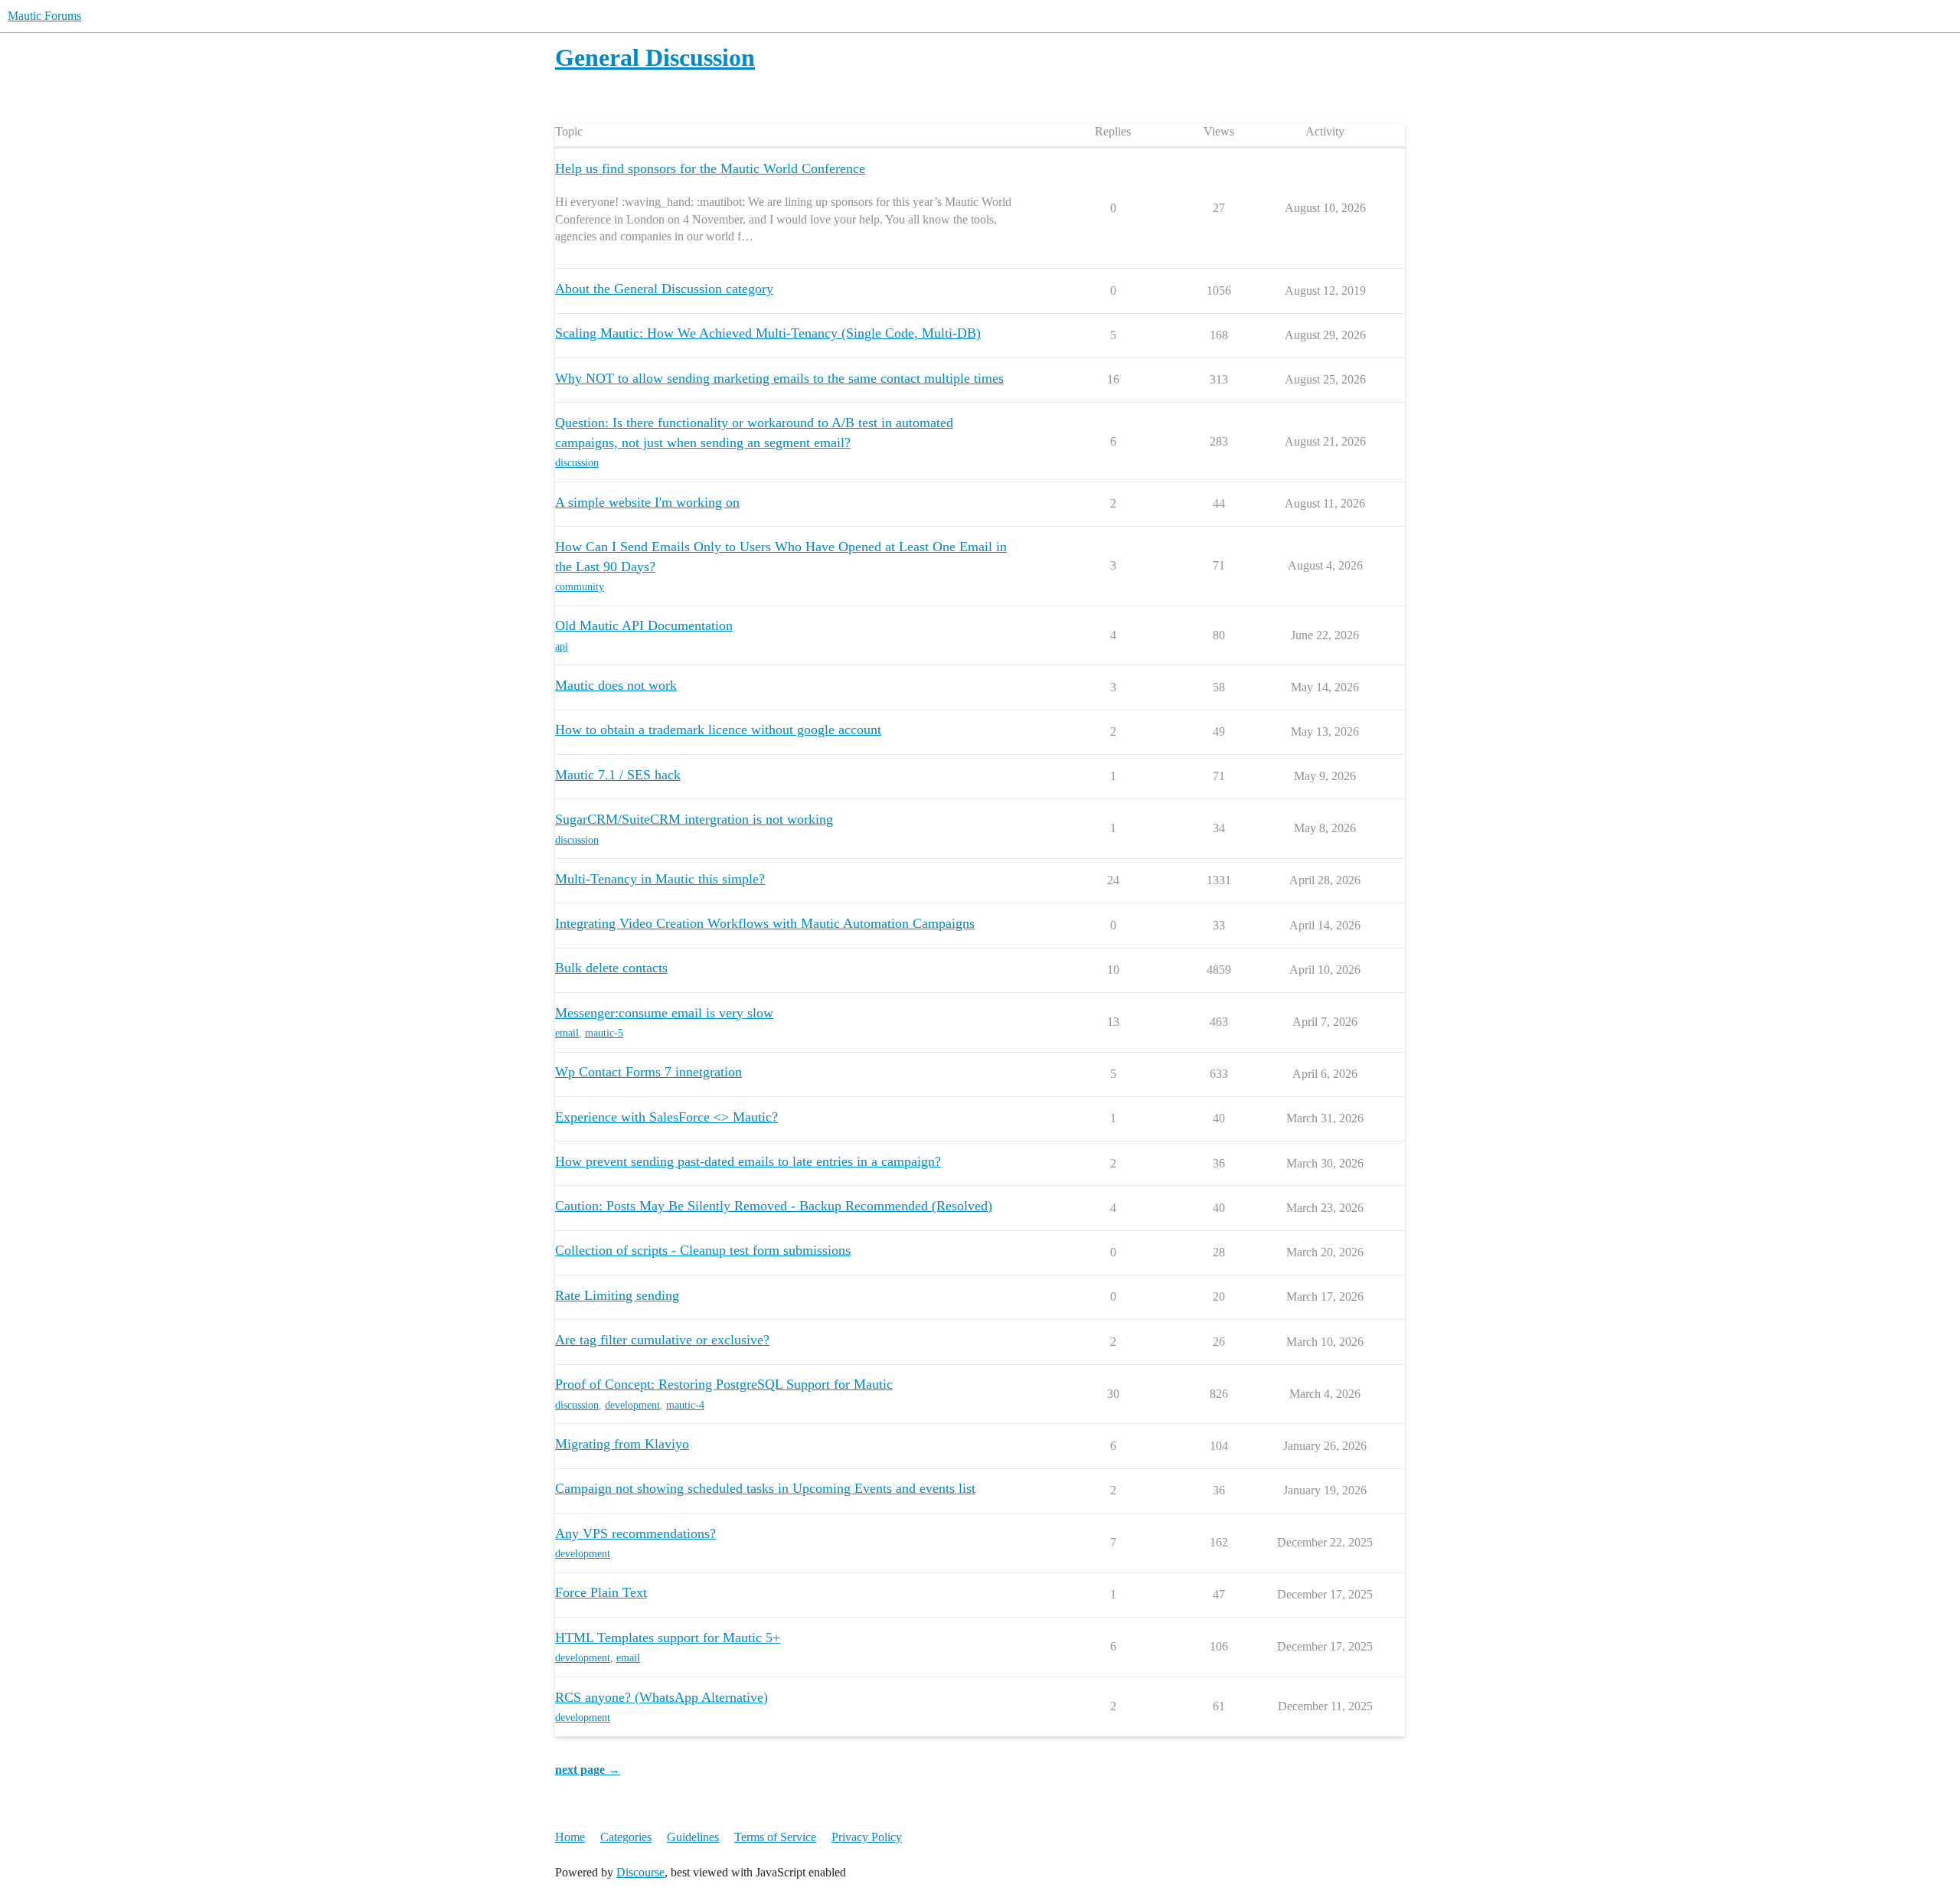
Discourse (640, 1872)
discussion (577, 463)
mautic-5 (604, 1033)
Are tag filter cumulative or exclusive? (662, 1340)
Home (570, 1837)
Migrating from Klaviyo (622, 1444)
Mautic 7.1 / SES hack (618, 775)
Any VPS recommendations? (635, 1533)
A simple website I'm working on (647, 502)
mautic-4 (685, 1405)
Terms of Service (775, 1837)
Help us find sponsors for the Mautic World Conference (710, 168)
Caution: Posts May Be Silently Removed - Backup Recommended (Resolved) (774, 1206)
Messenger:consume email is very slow (664, 1013)
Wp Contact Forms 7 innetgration (648, 1072)
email (567, 1033)
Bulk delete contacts (611, 968)
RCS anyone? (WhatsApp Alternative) (661, 1697)
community (580, 587)
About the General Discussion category (664, 289)
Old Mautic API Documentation (644, 625)
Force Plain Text (601, 1592)
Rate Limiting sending (617, 1295)
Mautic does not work (616, 685)
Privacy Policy (867, 1837)
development (632, 1405)
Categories (626, 1837)
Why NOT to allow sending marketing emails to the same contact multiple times (779, 378)
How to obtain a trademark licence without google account (718, 730)
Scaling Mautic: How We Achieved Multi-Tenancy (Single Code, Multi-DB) (768, 333)
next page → (588, 1770)
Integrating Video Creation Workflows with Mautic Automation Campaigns (765, 923)
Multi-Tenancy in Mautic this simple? (660, 879)
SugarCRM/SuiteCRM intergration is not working (694, 819)
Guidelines (693, 1837)
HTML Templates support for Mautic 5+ (668, 1638)
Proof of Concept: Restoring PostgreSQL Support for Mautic (724, 1384)
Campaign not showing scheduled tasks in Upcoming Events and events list (765, 1488)
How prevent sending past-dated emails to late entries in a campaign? (748, 1161)
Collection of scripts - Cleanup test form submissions (703, 1250)
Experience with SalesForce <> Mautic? (666, 1117)
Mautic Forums (44, 16)
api (562, 647)
